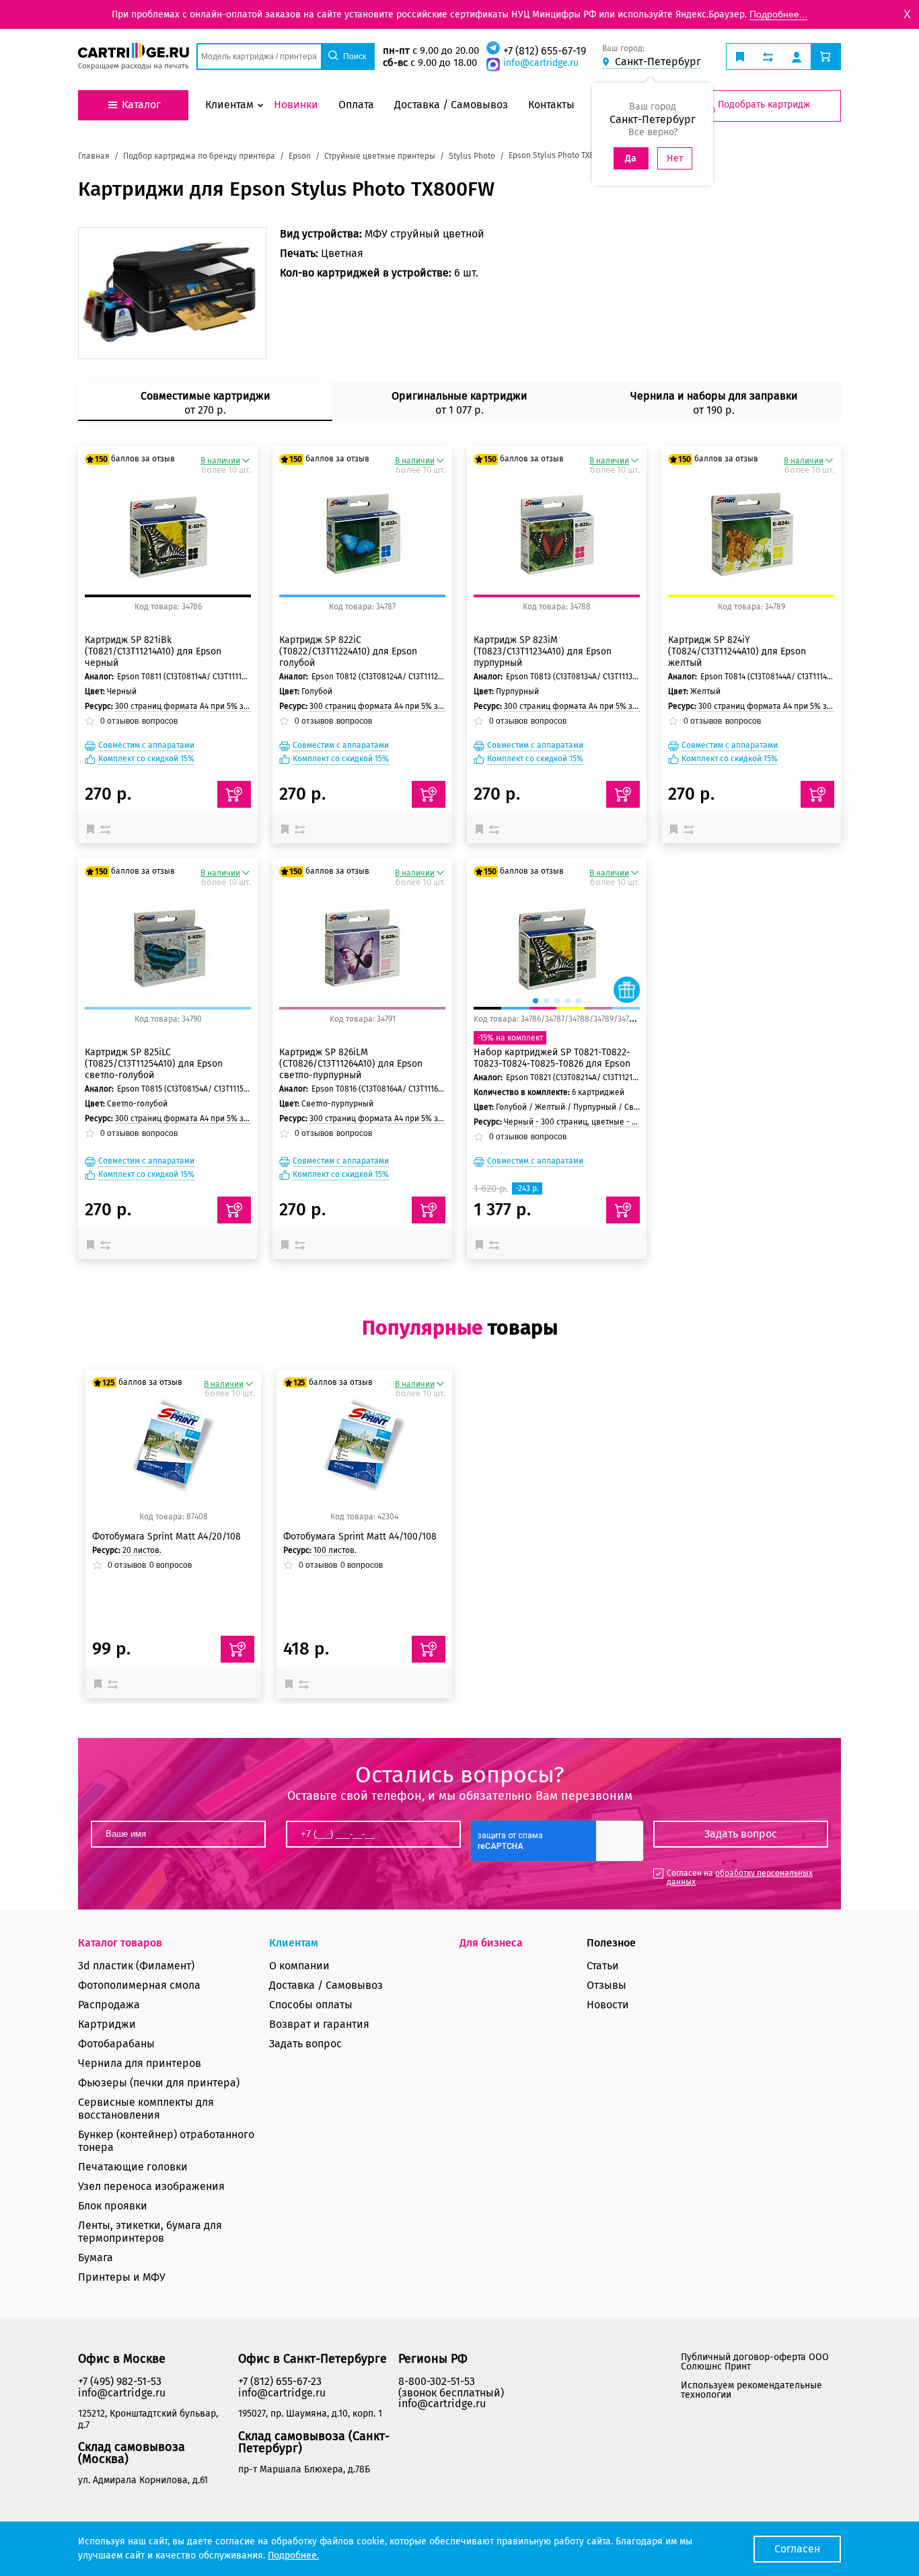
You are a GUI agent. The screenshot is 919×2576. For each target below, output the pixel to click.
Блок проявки (113, 2206)
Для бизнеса (491, 1943)
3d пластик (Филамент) (136, 1966)
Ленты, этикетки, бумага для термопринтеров (150, 2232)
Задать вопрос (305, 2044)
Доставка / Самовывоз (326, 1985)
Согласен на (740, 1878)
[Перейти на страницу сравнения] (768, 56)
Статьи (603, 1966)
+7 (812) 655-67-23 (280, 2381)
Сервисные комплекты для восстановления (146, 2109)
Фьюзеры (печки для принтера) (159, 2083)
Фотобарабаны (116, 2044)
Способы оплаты (311, 2005)
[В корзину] (237, 1649)
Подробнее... (778, 14)
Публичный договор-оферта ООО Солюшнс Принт (755, 2362)
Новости (608, 2005)
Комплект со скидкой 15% (146, 759)
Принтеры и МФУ (122, 2277)
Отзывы (606, 1985)
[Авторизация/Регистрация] (797, 56)
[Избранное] (94, 829)
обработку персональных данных (740, 1878)
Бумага (96, 2258)
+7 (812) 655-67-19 (545, 51)
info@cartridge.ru (541, 63)
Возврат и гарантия (319, 2024)
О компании (299, 1966)
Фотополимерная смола (139, 1985)
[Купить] (234, 794)
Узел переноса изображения (151, 2186)
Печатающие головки (133, 2167)
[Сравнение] (107, 829)
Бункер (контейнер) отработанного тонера (166, 2141)
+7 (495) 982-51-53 (120, 2381)
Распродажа (109, 2005)
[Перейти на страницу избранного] (740, 56)
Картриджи (107, 2024)
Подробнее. (293, 2555)
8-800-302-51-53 (437, 2381)
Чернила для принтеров (140, 2063)
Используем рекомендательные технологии (751, 2390)
